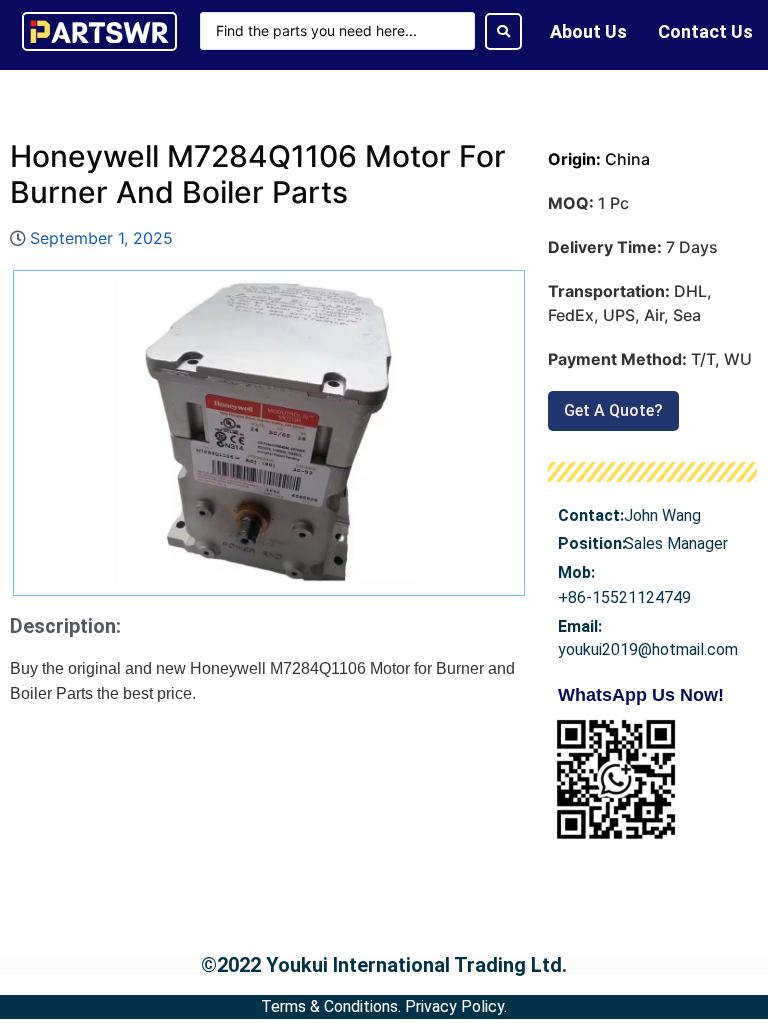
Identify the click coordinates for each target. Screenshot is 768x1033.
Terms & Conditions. (331, 1006)
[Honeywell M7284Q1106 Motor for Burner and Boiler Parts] (269, 433)
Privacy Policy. (456, 1006)
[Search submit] (503, 31)
